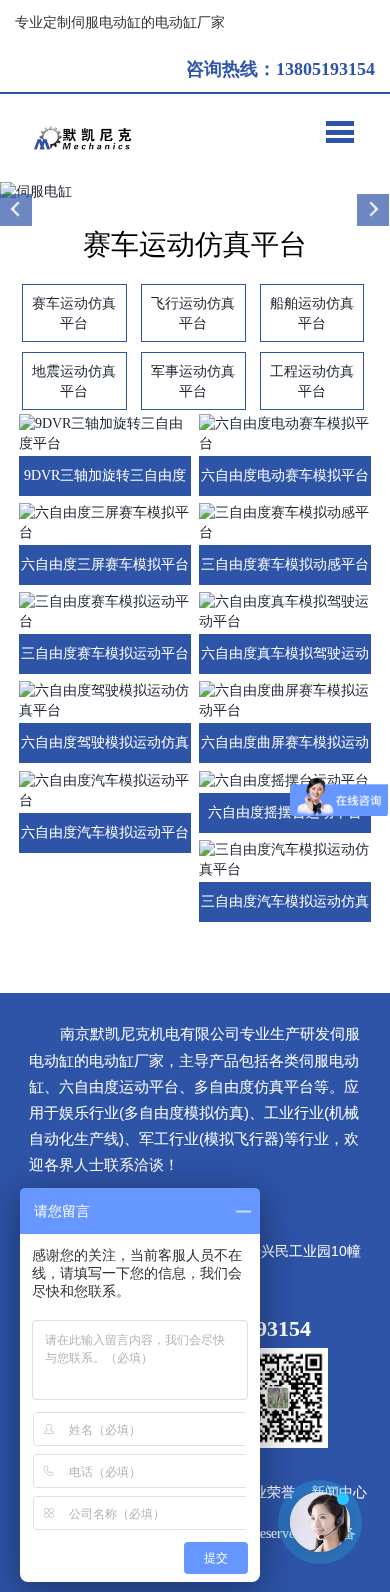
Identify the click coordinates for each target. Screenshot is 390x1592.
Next (373, 210)
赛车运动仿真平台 (74, 313)
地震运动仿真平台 (74, 381)
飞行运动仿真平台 (193, 313)
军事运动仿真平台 (193, 381)
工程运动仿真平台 (312, 381)
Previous (17, 210)
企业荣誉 (267, 1492)
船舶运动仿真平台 (312, 313)
